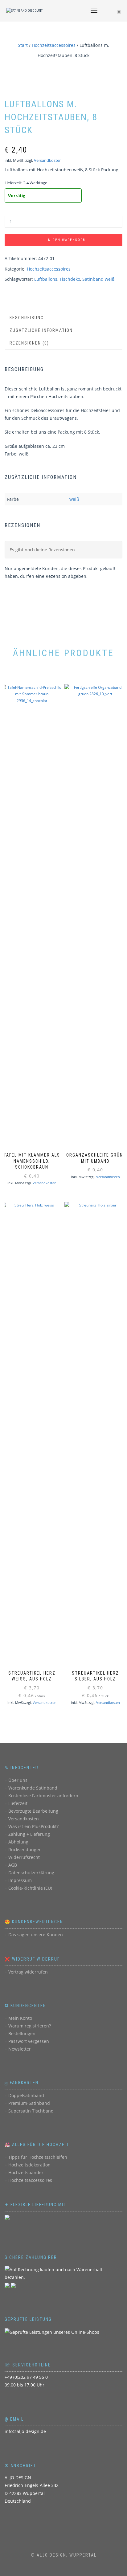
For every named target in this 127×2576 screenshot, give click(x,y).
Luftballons (46, 279)
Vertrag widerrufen (28, 1972)
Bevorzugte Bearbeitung (33, 1811)
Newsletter (20, 2049)
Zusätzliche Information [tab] (41, 330)
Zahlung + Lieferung (29, 1834)
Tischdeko (70, 279)
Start (23, 45)
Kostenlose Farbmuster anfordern (43, 1796)
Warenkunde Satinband (33, 1788)
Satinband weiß (98, 279)
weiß (74, 499)
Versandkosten (48, 160)
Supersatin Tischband (31, 2111)
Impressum (20, 1880)
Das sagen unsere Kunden (36, 1935)
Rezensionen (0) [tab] (29, 343)
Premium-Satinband (29, 2103)
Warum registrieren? (30, 2026)
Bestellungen (22, 2033)
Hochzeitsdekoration (29, 2165)
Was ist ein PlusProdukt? (33, 1826)
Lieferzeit (18, 1803)
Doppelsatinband (26, 2095)
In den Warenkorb (66, 240)
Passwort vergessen (29, 2041)
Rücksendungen (25, 1849)
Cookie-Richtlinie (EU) (30, 1888)
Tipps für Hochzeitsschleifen (38, 2157)
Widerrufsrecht (24, 1857)
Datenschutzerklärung (31, 1873)
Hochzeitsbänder (26, 2172)
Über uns (18, 1780)
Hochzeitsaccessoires (54, 45)
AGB (13, 1865)
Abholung (18, 1842)
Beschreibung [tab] (27, 318)
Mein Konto (20, 2018)
